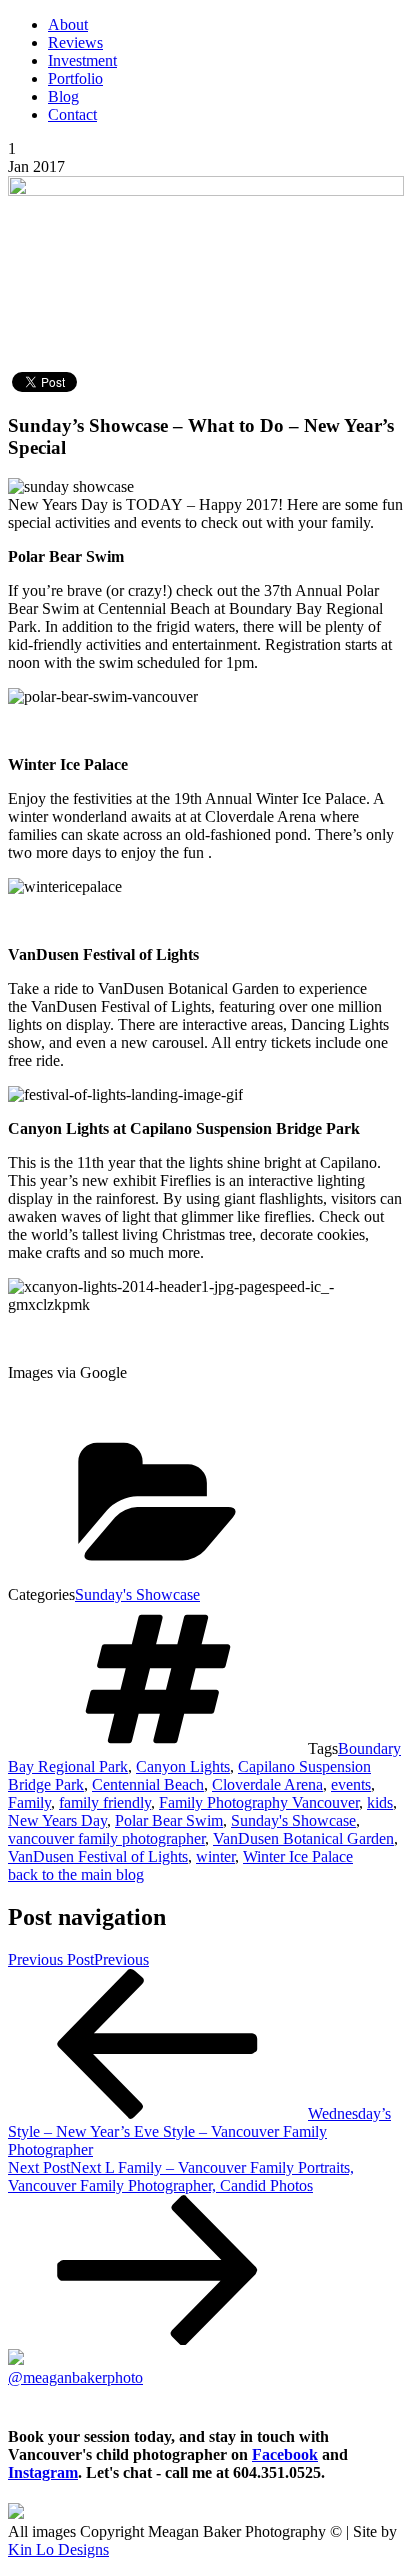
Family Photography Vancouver (259, 1802)
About (68, 24)
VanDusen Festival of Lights (98, 1856)
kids (380, 1802)
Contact (72, 114)
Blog (63, 96)
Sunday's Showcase (137, 1594)
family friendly (105, 1802)
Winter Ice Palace (298, 1856)
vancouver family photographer (106, 1838)
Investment (82, 60)
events (351, 1784)
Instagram (43, 2472)
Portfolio (75, 78)
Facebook (285, 2454)
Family (29, 1802)
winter (215, 1856)
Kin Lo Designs (58, 2549)
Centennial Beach (148, 1784)
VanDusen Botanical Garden (303, 1838)
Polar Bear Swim (169, 1820)
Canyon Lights (183, 1766)
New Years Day (57, 1820)
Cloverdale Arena (267, 1784)
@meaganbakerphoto (75, 2377)
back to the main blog (76, 1874)
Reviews (75, 42)
